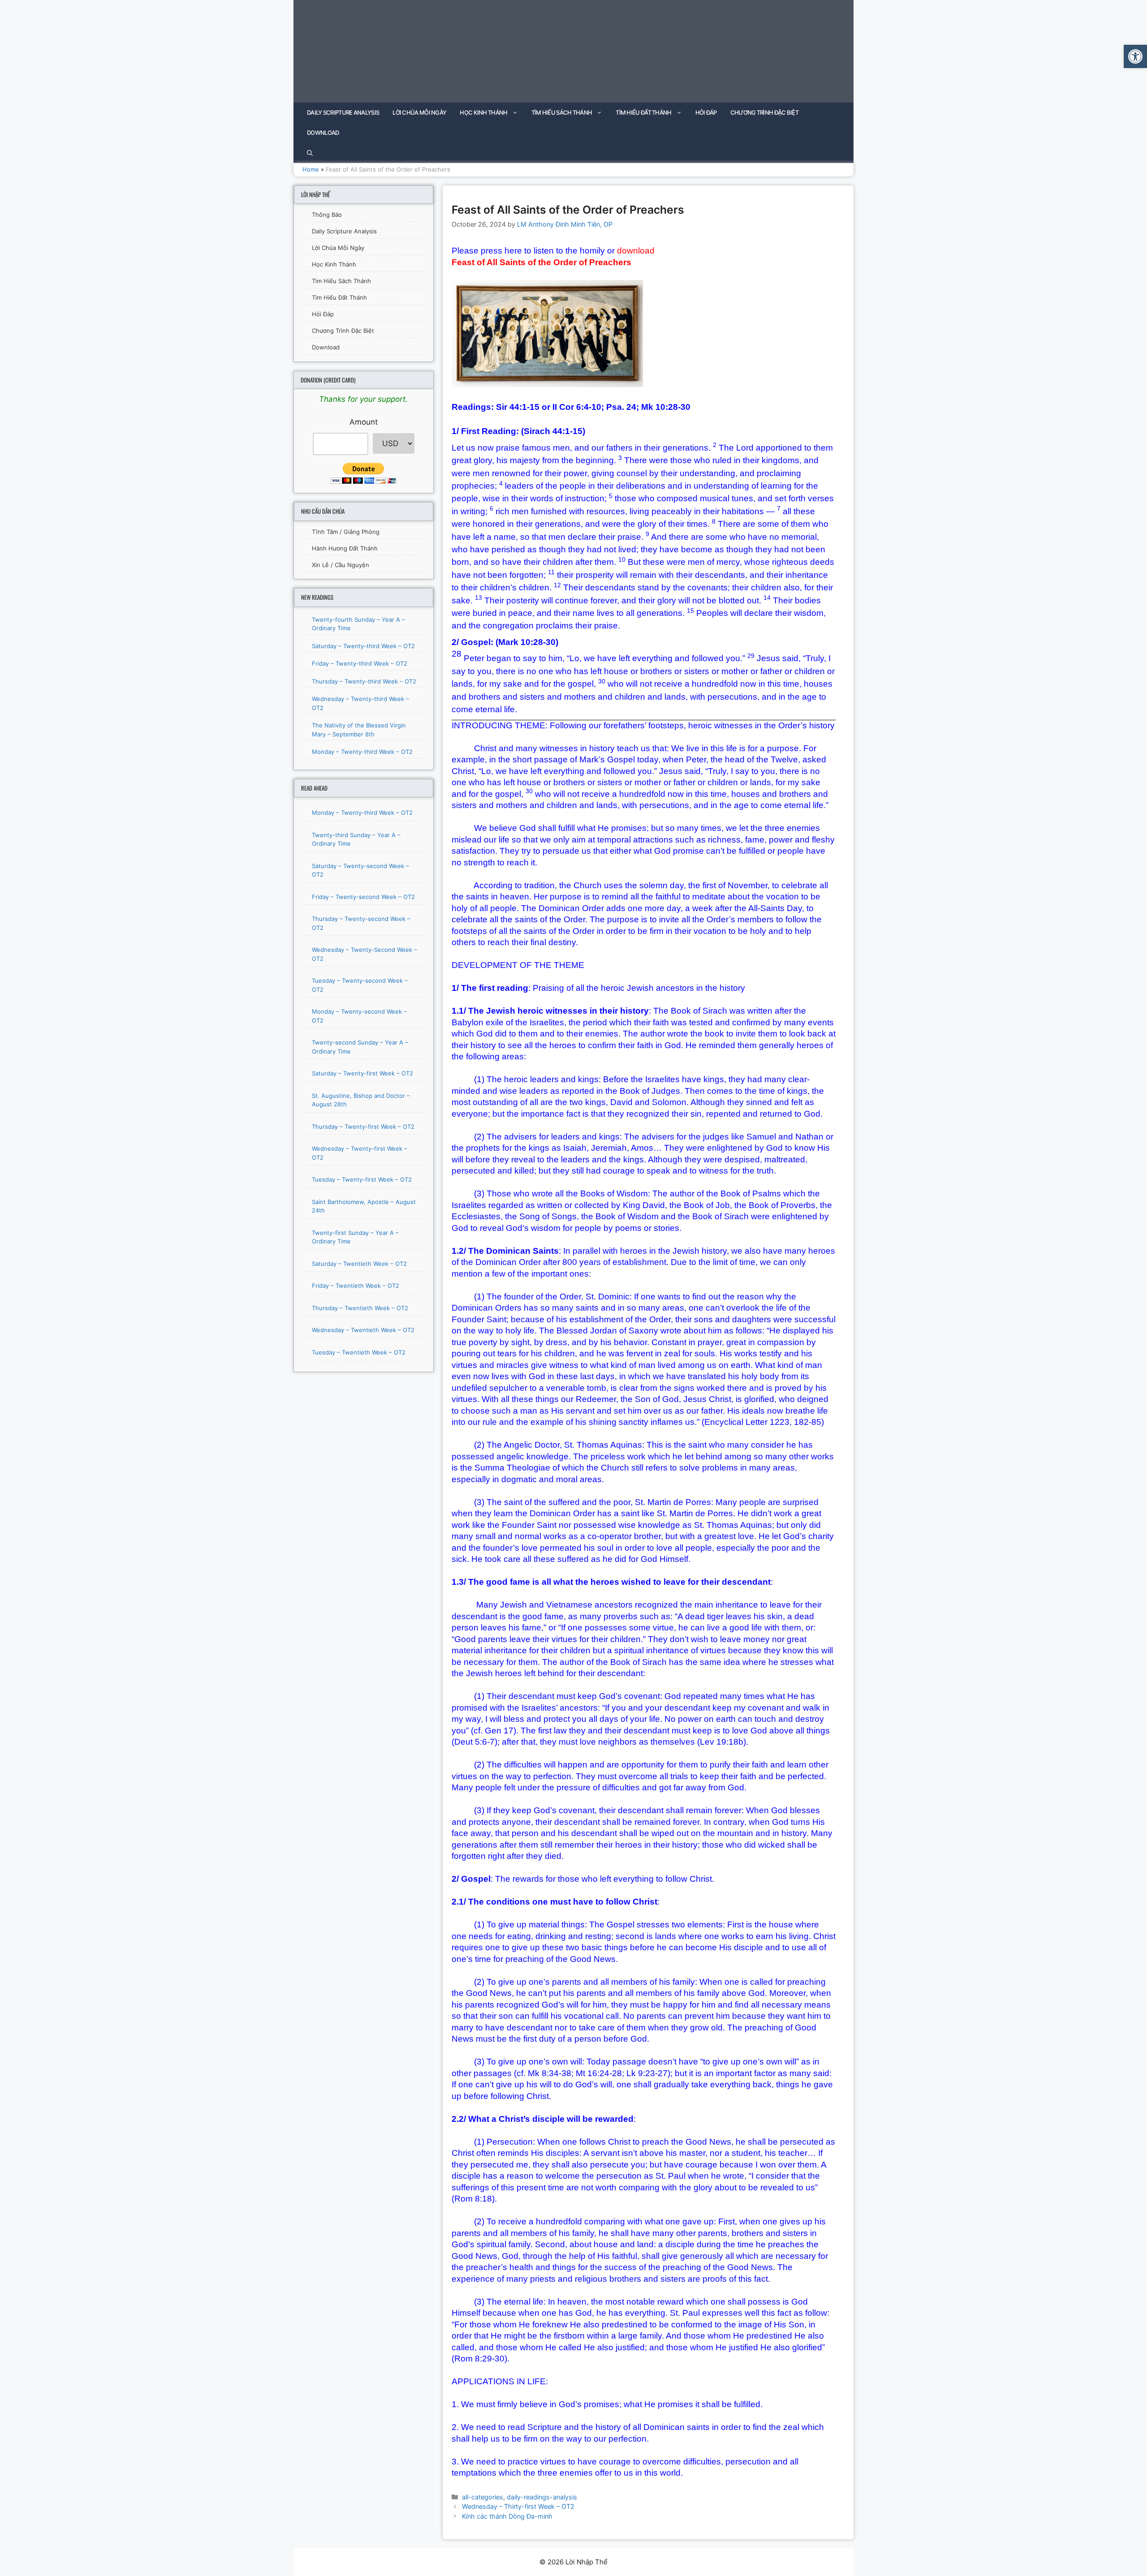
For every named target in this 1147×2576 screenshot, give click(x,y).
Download (323, 133)
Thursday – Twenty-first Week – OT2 (363, 1127)
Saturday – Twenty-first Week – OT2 (362, 1073)
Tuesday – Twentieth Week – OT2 (359, 1352)
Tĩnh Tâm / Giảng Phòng (346, 532)
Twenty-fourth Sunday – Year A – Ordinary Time (358, 624)
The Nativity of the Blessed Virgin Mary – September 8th (359, 730)
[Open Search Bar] (310, 153)
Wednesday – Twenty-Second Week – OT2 (364, 954)
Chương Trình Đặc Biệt (764, 112)
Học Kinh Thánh (483, 112)
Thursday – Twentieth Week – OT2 (360, 1308)
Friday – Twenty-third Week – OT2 (360, 663)
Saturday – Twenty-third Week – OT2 (363, 646)
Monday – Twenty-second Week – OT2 (359, 1016)
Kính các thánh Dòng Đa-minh (507, 2516)
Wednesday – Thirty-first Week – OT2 (518, 2506)
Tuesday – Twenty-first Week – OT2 (362, 1179)
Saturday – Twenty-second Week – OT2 (360, 870)
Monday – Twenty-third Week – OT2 (362, 752)
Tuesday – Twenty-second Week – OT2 (360, 985)
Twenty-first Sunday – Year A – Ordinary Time (355, 1237)
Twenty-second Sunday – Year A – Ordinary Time (360, 1047)
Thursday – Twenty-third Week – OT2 (364, 681)
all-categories (483, 2497)
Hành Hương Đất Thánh (345, 548)
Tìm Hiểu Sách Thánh (562, 112)
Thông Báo (327, 215)
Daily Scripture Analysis (343, 112)
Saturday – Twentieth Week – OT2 (359, 1264)
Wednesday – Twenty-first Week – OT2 (360, 1153)
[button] (1135, 56)
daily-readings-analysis (542, 2497)
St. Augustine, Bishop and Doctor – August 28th (361, 1100)
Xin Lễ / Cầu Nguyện (341, 565)
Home (311, 169)
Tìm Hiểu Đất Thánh (643, 112)
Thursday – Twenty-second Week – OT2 (361, 923)
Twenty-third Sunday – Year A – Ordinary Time (356, 839)
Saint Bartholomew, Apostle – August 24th (364, 1206)
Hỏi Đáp (706, 112)
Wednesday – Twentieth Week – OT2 (363, 1330)
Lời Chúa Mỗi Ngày (419, 112)
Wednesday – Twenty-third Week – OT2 (360, 703)
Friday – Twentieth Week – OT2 (356, 1286)
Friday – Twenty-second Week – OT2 (363, 897)
